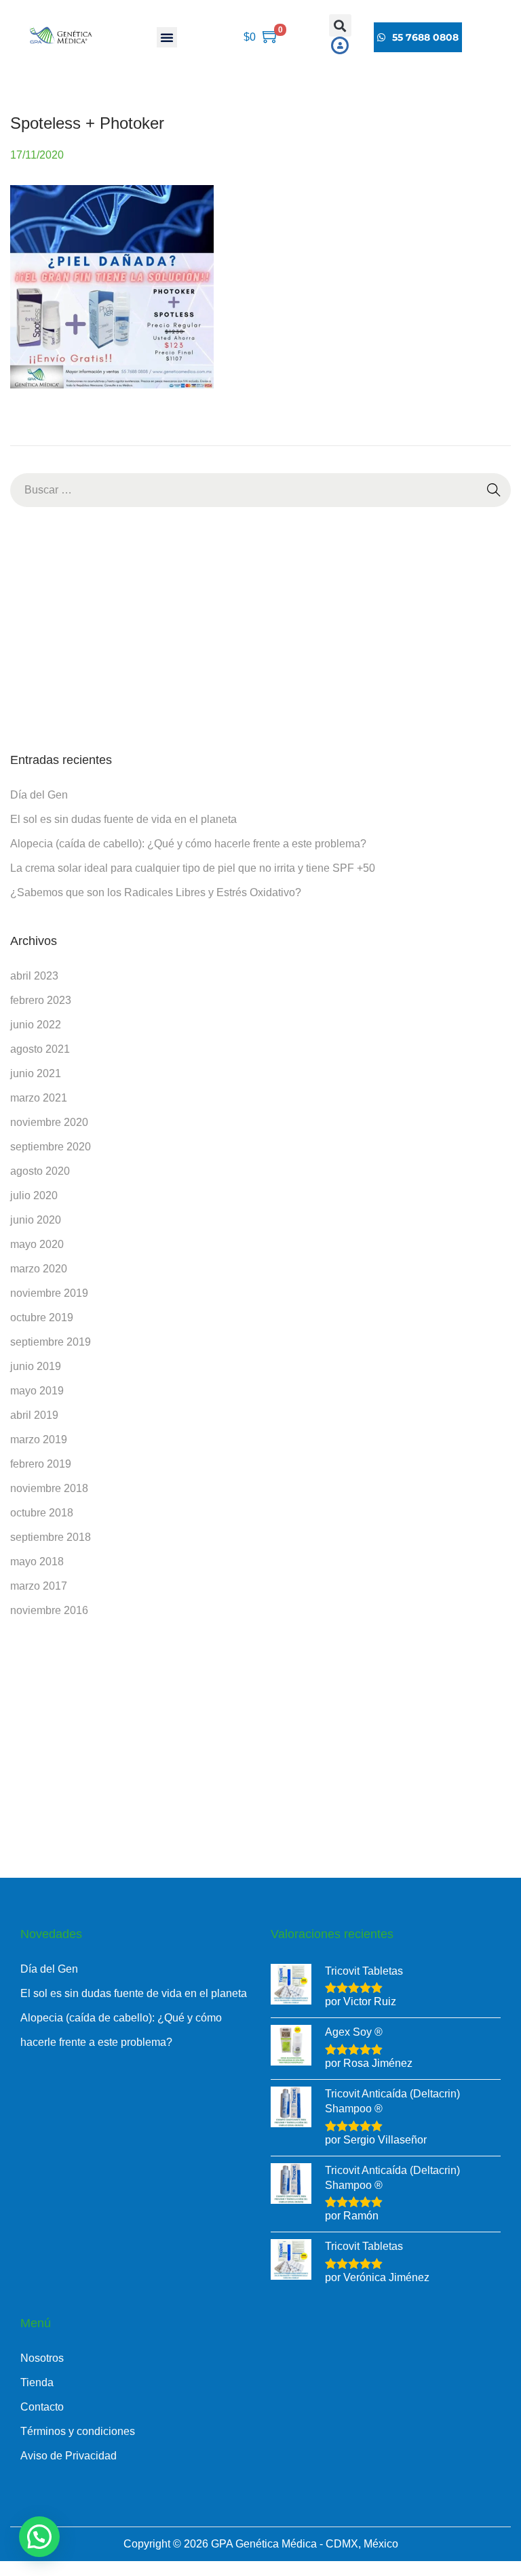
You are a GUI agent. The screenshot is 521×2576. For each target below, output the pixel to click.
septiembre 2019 (51, 1342)
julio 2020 (34, 1195)
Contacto (42, 2407)
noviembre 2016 (49, 1610)
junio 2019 (36, 1366)
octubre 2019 (42, 1317)
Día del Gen (39, 795)
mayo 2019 (37, 1391)
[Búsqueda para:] (260, 490)
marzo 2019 (39, 1440)
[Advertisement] (260, 629)
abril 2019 (34, 1415)
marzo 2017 (39, 1586)
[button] (167, 37)
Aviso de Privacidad (69, 2456)
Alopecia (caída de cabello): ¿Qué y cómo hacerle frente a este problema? (188, 844)
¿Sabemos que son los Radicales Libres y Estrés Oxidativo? (156, 892)
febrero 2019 (41, 1464)
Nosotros (42, 2358)
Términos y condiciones (78, 2431)
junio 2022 (36, 1025)
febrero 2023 (41, 1000)
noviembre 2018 (49, 1488)
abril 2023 (34, 976)
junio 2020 (36, 1220)
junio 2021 (36, 1073)
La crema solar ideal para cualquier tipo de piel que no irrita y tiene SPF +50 (193, 868)
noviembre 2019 (49, 1293)
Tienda (37, 2382)
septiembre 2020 (51, 1147)
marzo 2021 (39, 1098)
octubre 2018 (42, 1513)
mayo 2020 (37, 1244)
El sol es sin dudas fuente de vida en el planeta (123, 819)
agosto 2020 (40, 1171)
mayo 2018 (37, 1562)
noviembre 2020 (49, 1122)
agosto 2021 (40, 1049)
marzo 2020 (39, 1269)
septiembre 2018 (51, 1537)
